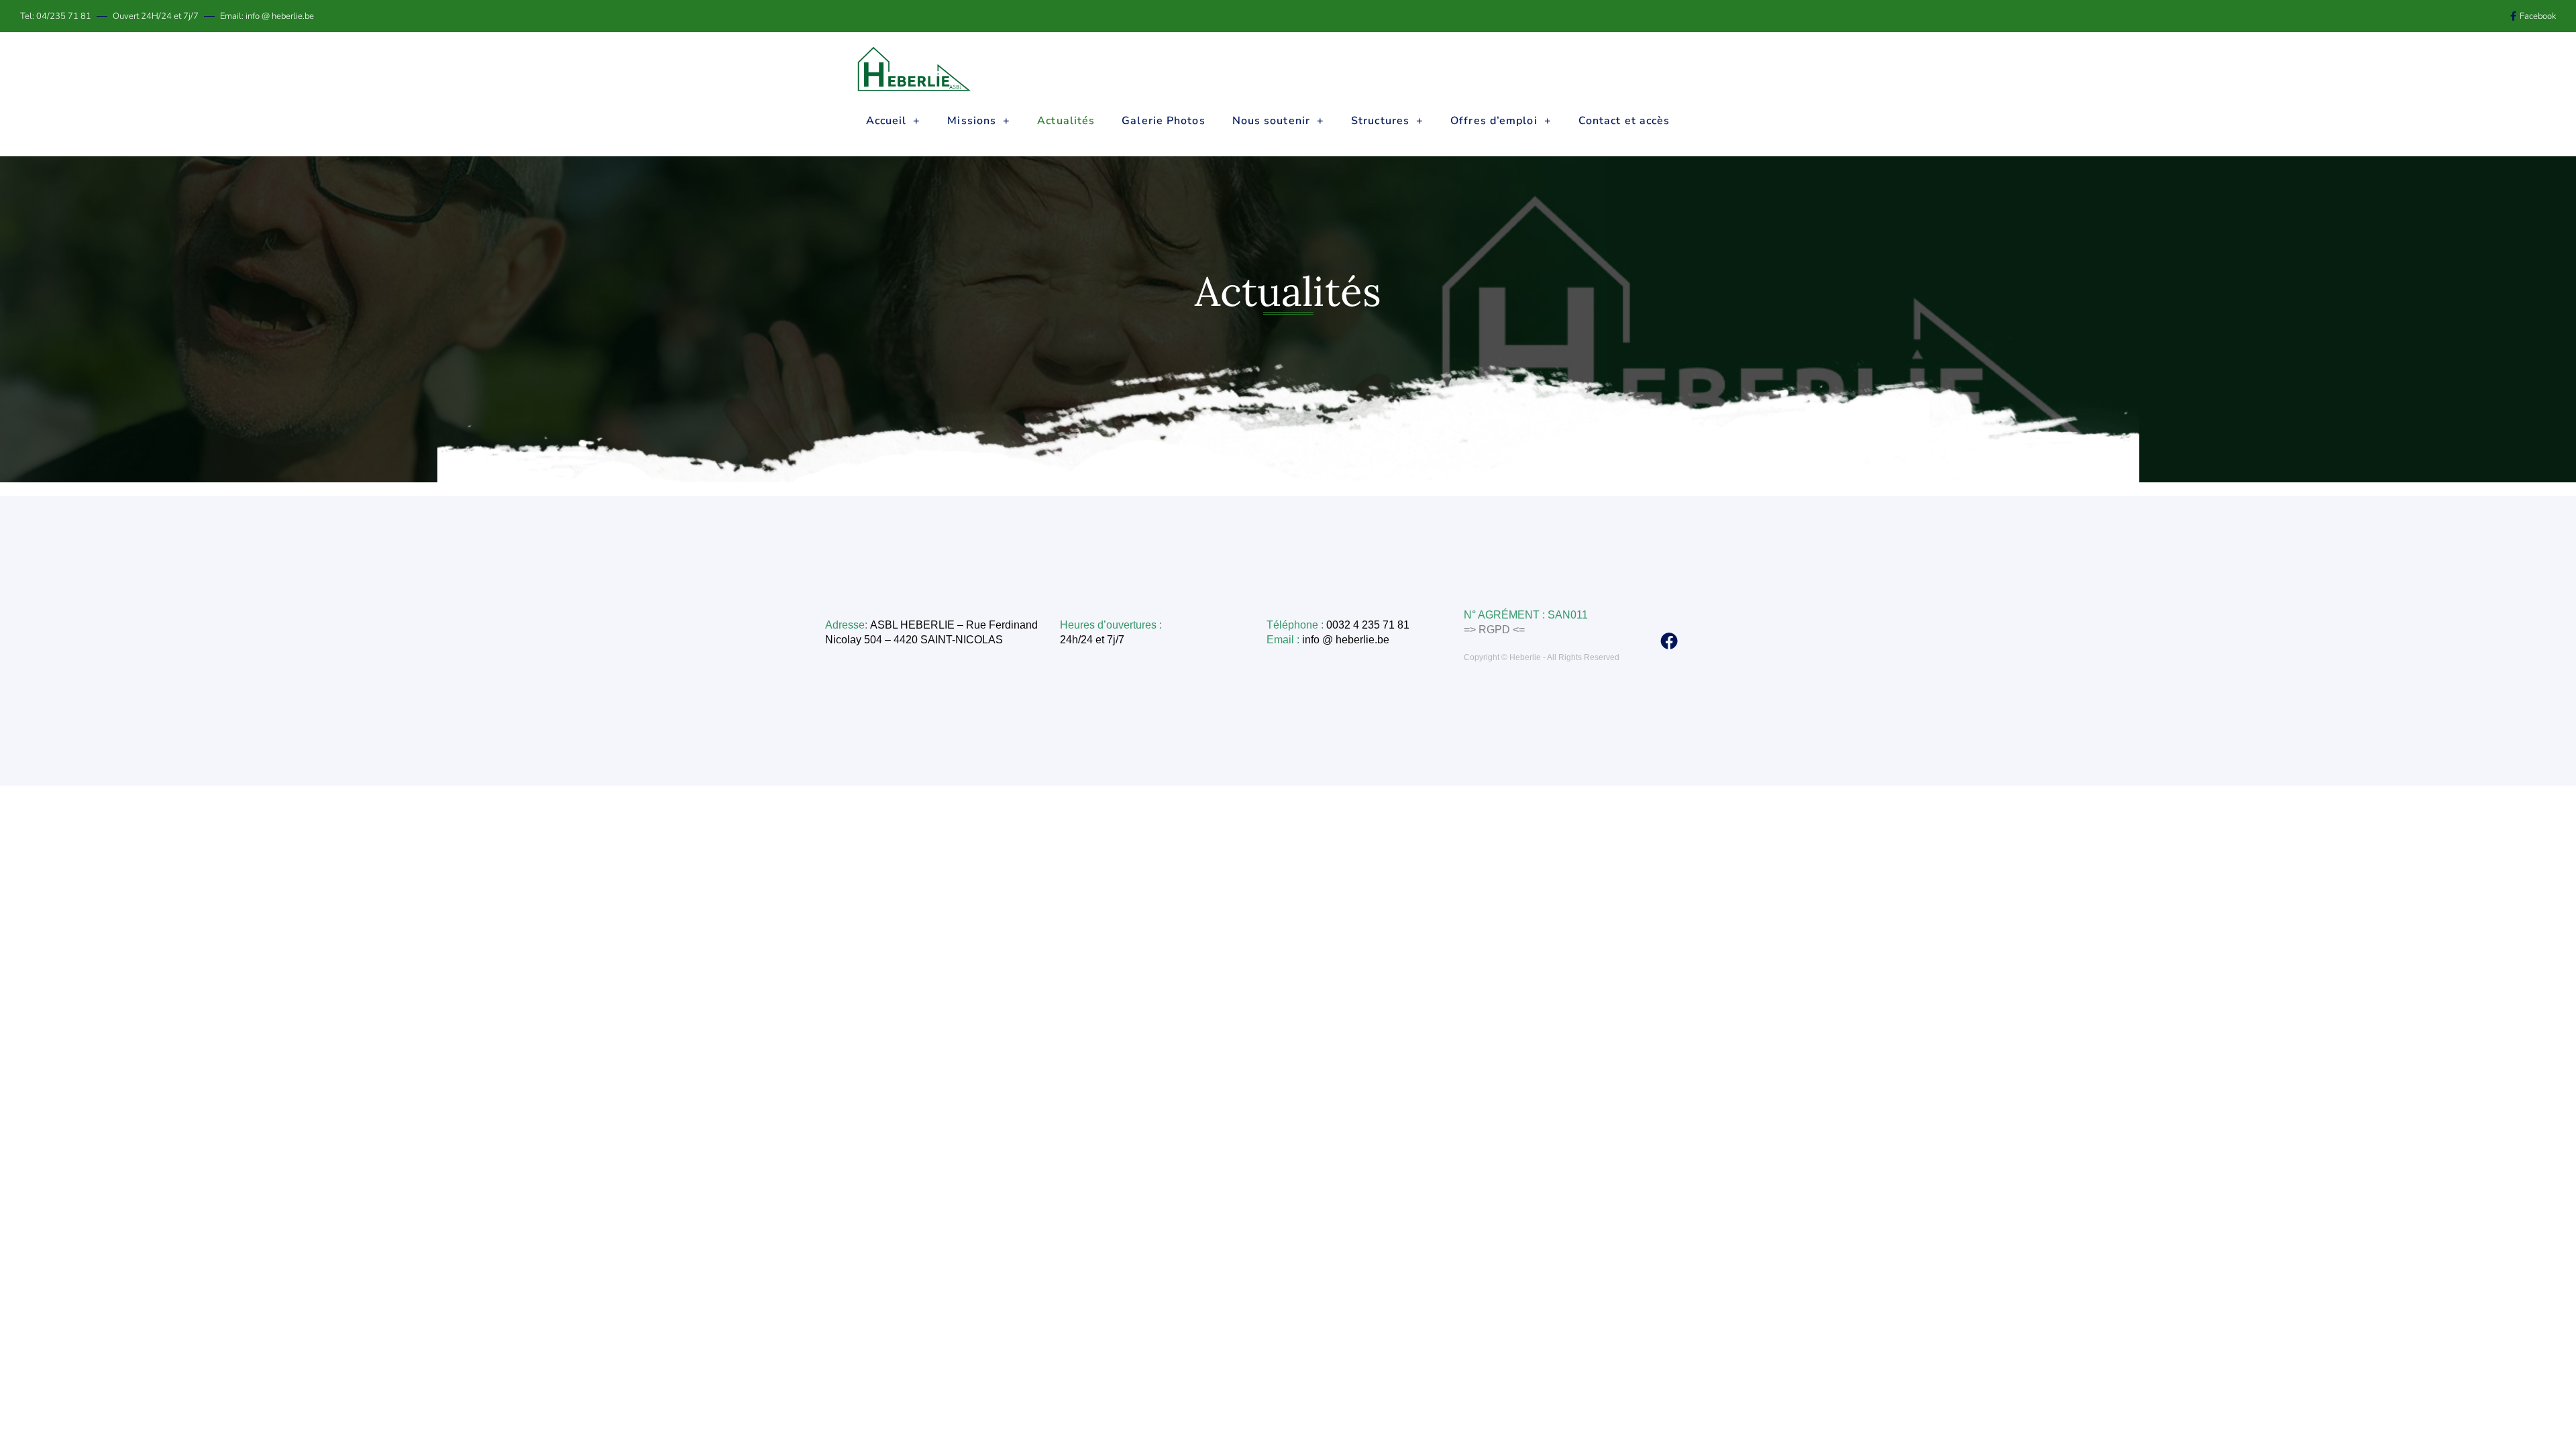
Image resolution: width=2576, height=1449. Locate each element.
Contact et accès (1624, 121)
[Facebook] (1669, 641)
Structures (1380, 121)
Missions (972, 121)
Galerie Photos (1163, 121)
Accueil (887, 121)
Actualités (1066, 121)
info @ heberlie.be (1347, 640)
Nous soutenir (1271, 121)
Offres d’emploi (1494, 121)
